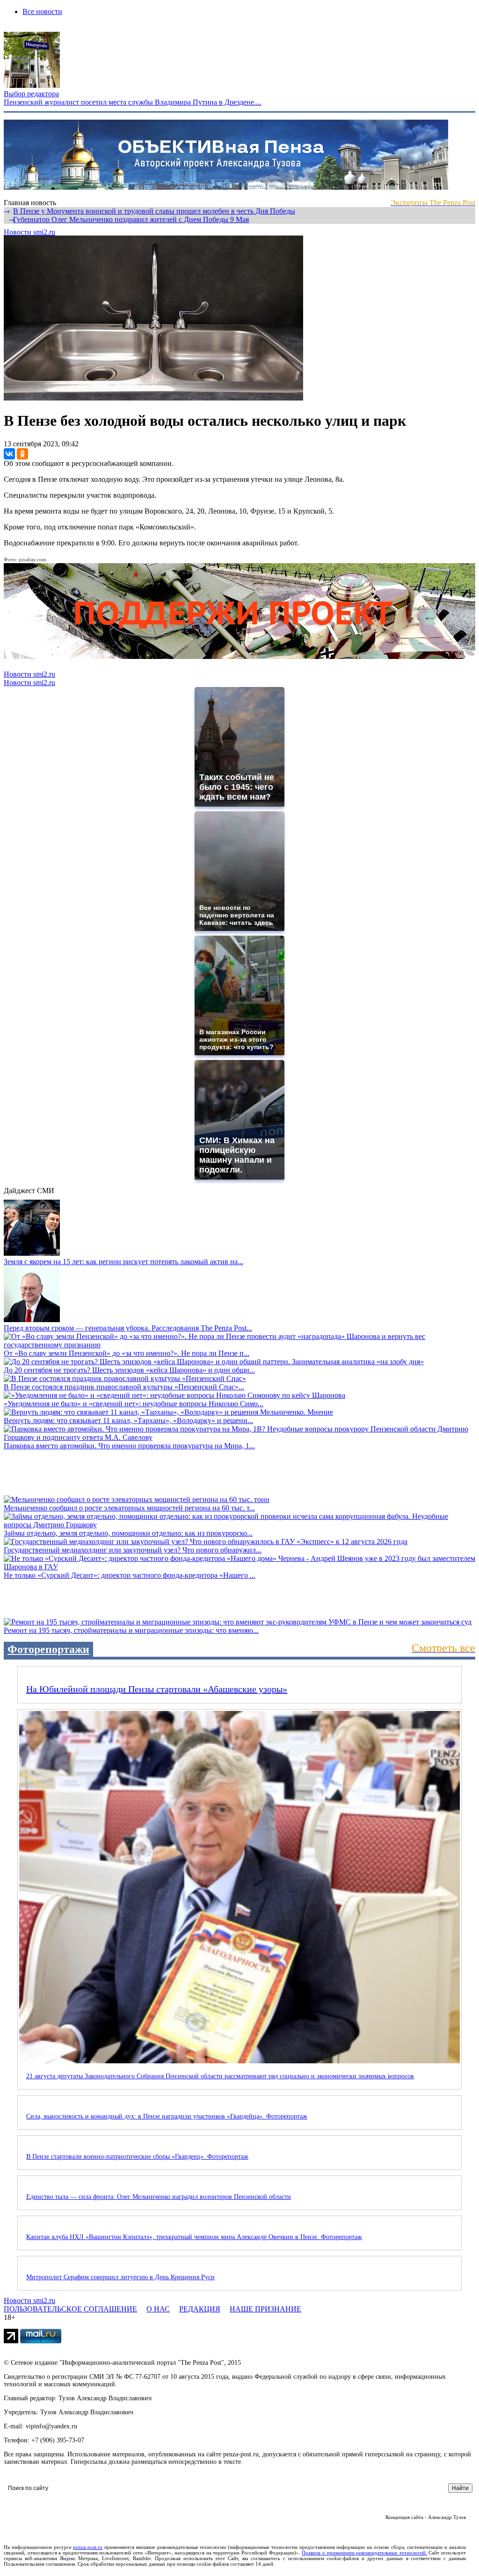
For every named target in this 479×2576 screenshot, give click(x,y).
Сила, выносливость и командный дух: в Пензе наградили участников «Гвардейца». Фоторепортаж (167, 2116)
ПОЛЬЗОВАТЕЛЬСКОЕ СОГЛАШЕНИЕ (70, 2309)
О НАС (158, 2309)
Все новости (42, 11)
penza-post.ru (88, 2547)
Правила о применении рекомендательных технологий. (364, 2553)
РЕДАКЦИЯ (200, 2309)
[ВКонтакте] (9, 454)
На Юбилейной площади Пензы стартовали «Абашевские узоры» (157, 1689)
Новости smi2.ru (29, 232)
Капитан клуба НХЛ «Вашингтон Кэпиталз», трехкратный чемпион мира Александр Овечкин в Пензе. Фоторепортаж (194, 2237)
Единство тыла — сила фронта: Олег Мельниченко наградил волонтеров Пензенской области (159, 2197)
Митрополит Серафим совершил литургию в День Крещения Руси (120, 2277)
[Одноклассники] (22, 454)
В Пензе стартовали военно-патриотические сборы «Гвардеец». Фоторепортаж (137, 2157)
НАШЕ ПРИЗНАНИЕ (265, 2309)
